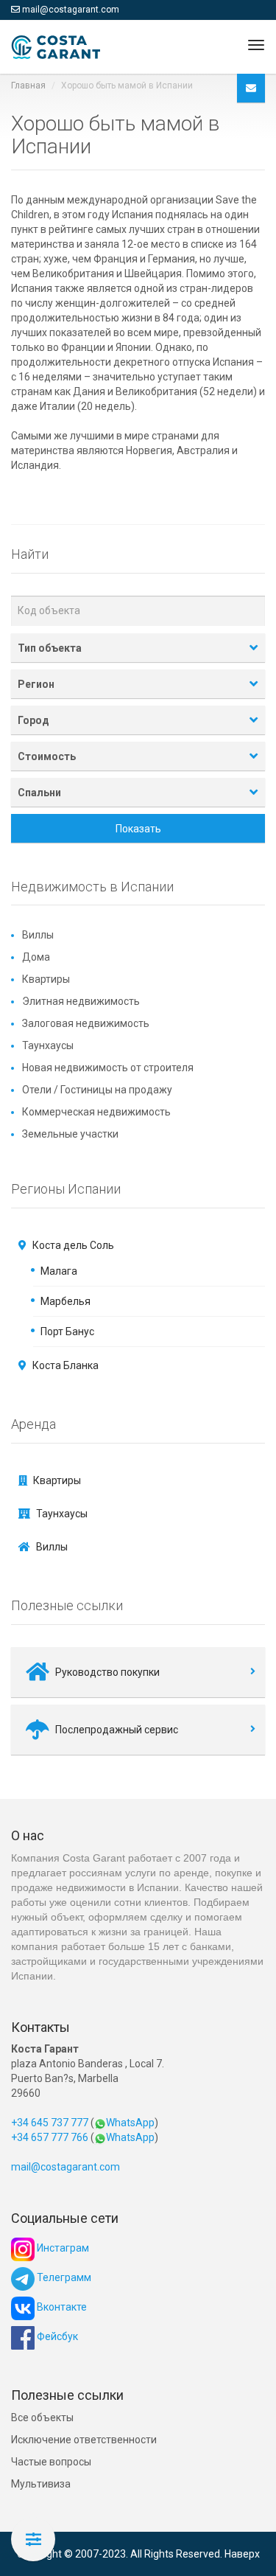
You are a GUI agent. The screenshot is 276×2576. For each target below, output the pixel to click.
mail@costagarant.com (71, 10)
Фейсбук (56, 2336)
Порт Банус (67, 1331)
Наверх (242, 2554)
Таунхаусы (48, 1045)
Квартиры (46, 979)
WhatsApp (130, 2123)
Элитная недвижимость (81, 1001)
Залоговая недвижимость (86, 1023)
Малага (59, 1271)
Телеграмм (63, 2277)
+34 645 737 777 (50, 2123)
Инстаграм (62, 2248)
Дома (36, 957)
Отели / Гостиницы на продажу (97, 1090)
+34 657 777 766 (50, 2137)
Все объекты (42, 2417)
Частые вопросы (51, 2462)
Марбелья (66, 1301)
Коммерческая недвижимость (96, 1112)
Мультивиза (41, 2484)
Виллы (38, 935)
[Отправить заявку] (251, 88)
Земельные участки (70, 1134)
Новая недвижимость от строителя (108, 1068)
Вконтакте (61, 2307)
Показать (138, 829)
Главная (28, 86)
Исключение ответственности (84, 2440)
